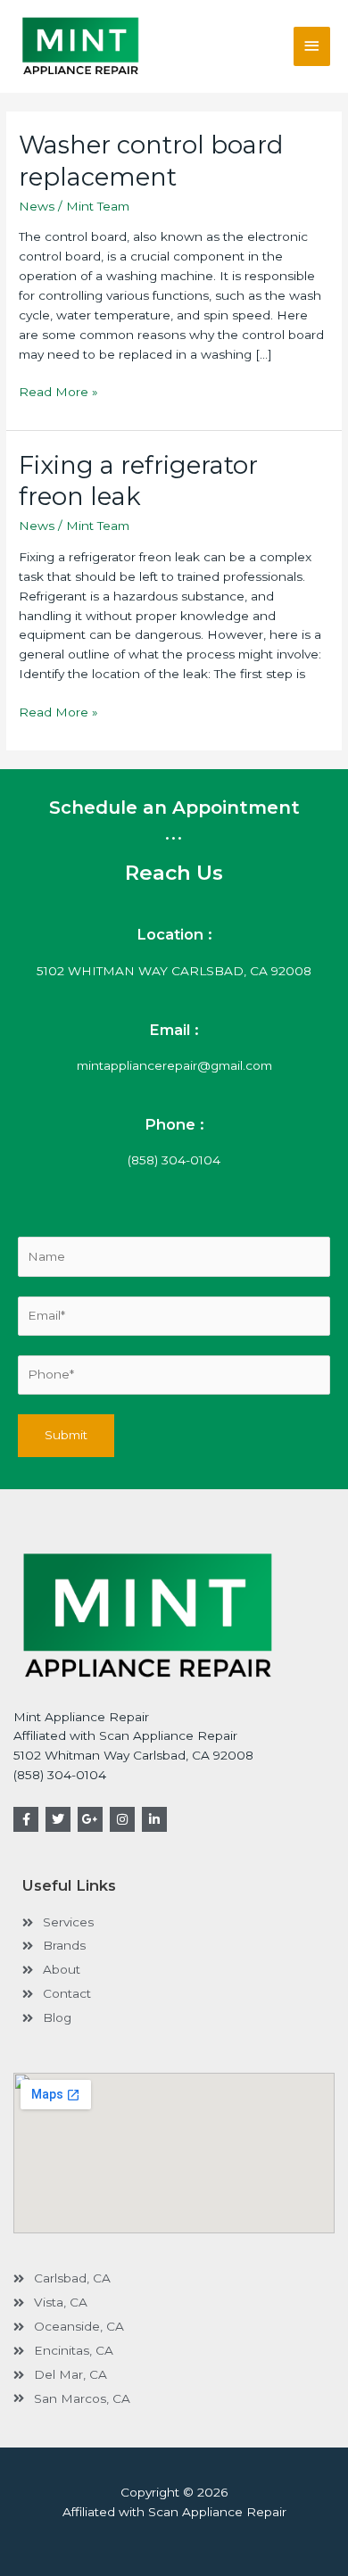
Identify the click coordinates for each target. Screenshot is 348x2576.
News (37, 206)
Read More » (58, 391)
